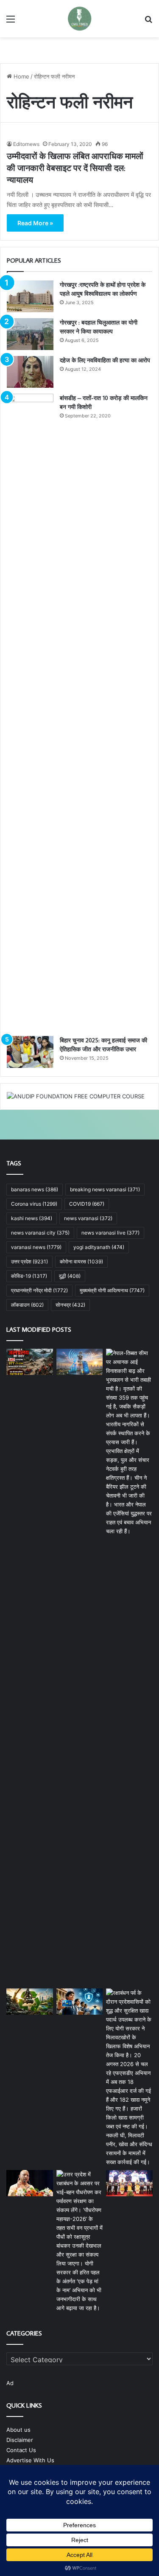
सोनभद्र (70, 1305)
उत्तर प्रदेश (29, 1261)
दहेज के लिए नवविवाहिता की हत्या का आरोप (105, 360)
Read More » (35, 223)
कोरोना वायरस (81, 1261)
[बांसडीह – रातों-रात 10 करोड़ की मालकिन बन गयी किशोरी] (30, 712)
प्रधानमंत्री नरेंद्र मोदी (39, 1290)
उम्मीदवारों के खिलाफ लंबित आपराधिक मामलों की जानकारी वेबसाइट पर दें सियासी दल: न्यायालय (75, 168)
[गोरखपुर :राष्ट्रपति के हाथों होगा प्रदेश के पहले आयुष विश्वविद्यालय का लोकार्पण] (30, 296)
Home (21, 76)
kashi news (32, 1218)
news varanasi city (40, 1233)
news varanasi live (110, 1233)
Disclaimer (20, 2440)
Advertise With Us (30, 2460)
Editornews (26, 144)
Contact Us (21, 2450)
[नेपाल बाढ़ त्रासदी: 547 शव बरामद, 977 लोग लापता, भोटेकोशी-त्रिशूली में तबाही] (30, 1362)
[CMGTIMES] (80, 19)
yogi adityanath (99, 1247)
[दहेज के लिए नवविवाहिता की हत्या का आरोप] (30, 372)
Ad (10, 2383)
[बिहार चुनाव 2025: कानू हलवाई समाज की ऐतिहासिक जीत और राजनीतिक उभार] (30, 1052)
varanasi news (36, 1247)
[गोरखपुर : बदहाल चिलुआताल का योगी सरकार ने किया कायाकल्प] (30, 334)
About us (18, 2430)
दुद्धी (70, 1276)
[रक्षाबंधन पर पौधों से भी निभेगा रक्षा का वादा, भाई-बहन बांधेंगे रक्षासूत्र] (80, 2241)
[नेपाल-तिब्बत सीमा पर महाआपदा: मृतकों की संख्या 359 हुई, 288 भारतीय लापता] (129, 1667)
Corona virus (34, 1204)
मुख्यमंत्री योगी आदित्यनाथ (112, 1290)
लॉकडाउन (27, 1305)
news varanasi (88, 1218)
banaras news (35, 1189)
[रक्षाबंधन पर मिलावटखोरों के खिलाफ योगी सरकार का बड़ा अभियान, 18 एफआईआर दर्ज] (129, 2078)
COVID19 (87, 1204)
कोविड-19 (29, 1276)
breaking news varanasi (105, 1189)
